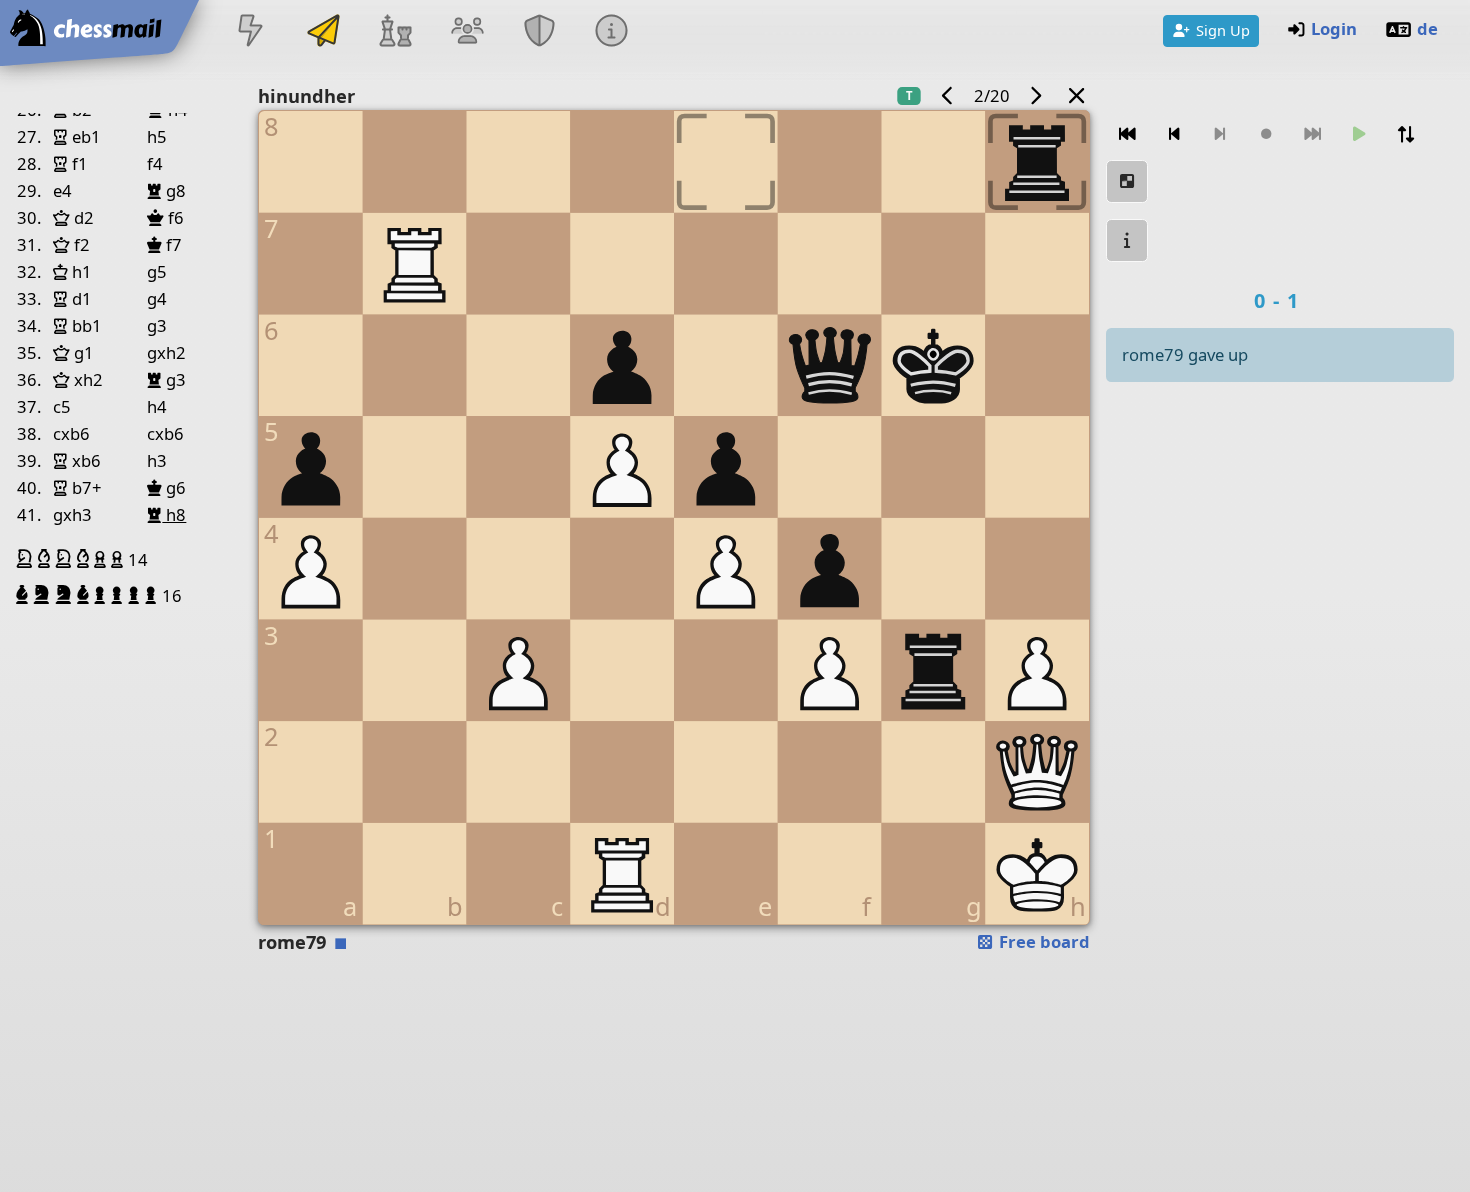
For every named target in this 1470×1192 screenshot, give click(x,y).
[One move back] (1174, 134)
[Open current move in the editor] (1127, 181)
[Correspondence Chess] (323, 32)
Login (1334, 28)
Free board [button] (1042, 941)
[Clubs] (540, 32)
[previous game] (947, 95)
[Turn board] (1406, 134)
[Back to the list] (1076, 95)
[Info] (612, 32)
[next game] (1036, 95)
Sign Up (1223, 30)
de (1427, 28)
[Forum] (467, 32)
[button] (27, 559)
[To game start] (1127, 134)
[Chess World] (395, 32)
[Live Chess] (251, 32)
